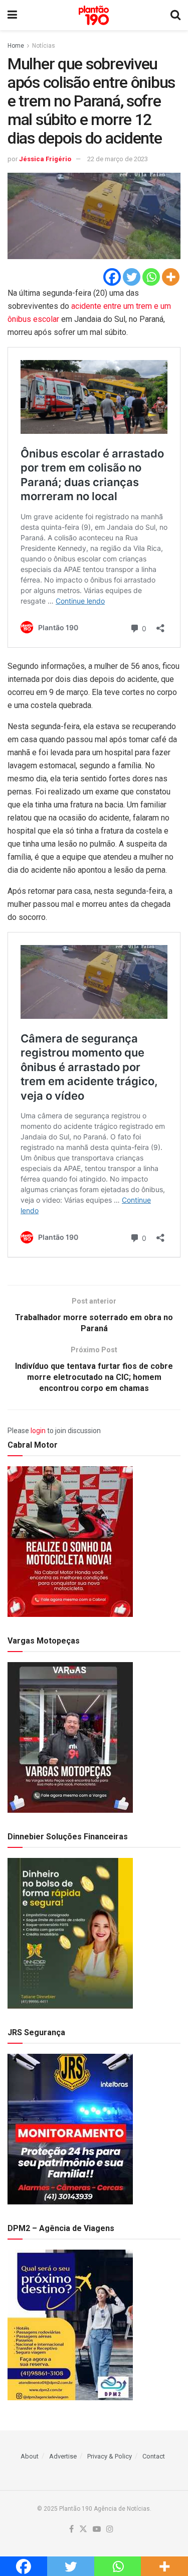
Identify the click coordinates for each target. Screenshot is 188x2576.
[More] (171, 277)
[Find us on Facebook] (71, 2530)
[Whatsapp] (151, 277)
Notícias (44, 46)
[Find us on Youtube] (97, 2530)
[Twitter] (132, 277)
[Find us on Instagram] (110, 2530)
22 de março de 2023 (118, 159)
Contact (154, 2456)
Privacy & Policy (110, 2456)
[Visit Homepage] (94, 15)
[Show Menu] (12, 15)
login (38, 1431)
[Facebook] (112, 277)
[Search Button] (175, 15)
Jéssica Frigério (45, 159)
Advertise (63, 2456)
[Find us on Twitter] (83, 2530)
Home (16, 46)
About (30, 2456)
